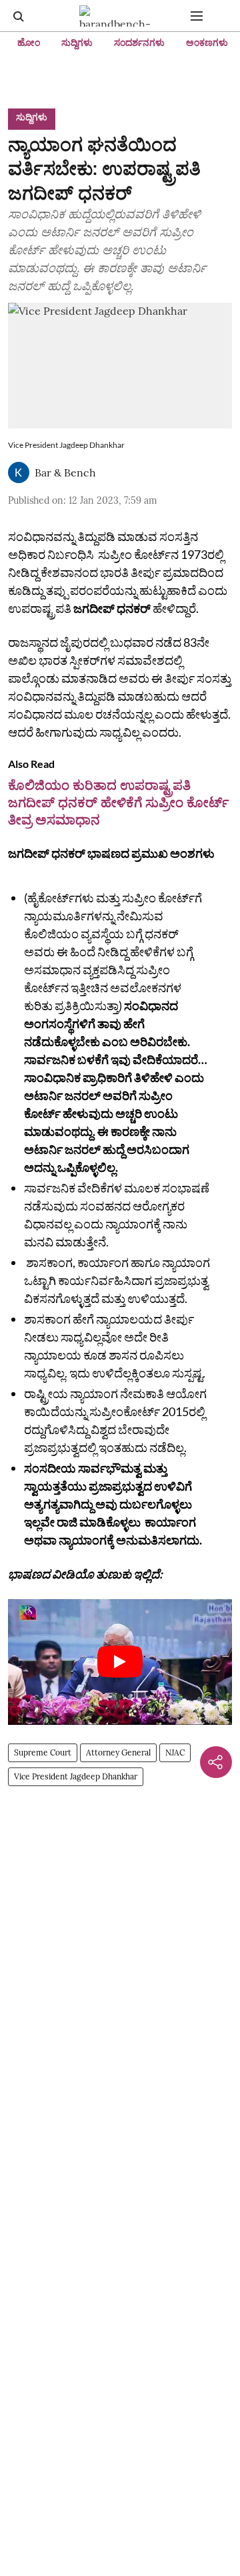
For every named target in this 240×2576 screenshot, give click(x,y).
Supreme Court (43, 1752)
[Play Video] (120, 1662)
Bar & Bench (65, 472)
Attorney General (118, 1752)
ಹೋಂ (29, 43)
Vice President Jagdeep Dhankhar (76, 1776)
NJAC (175, 1752)
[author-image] (19, 472)
